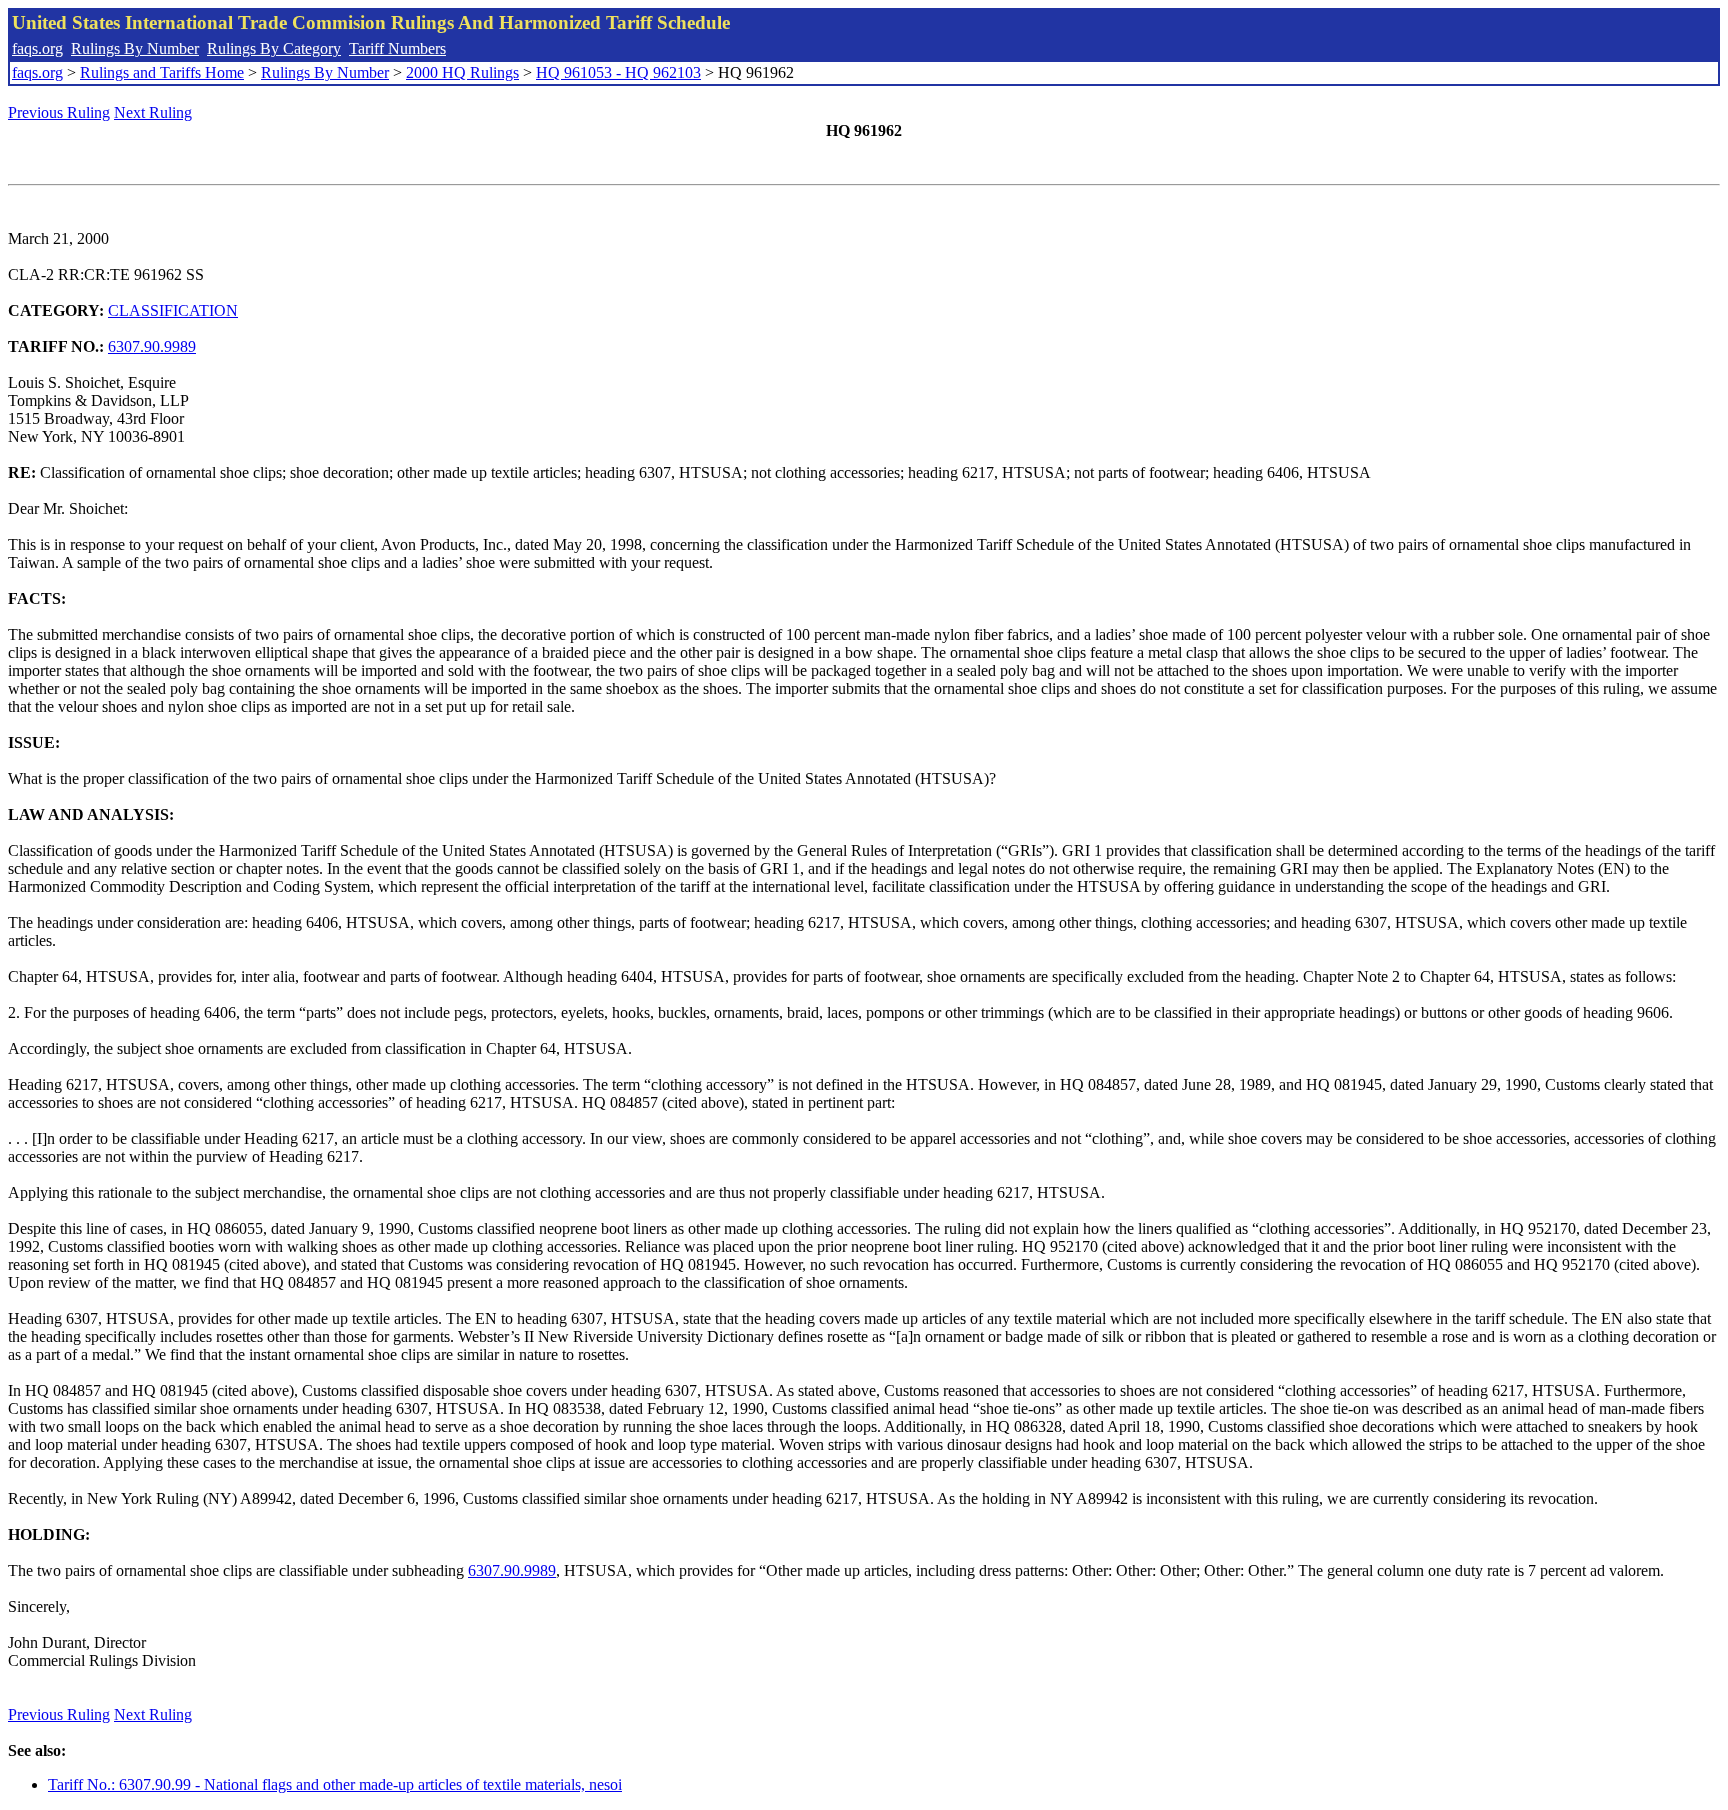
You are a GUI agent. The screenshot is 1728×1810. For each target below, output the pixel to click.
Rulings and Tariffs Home (162, 72)
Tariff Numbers (397, 48)
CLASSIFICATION (173, 310)
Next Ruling (153, 112)
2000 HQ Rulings (462, 72)
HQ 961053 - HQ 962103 (618, 72)
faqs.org (37, 48)
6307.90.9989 (152, 346)
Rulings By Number (135, 48)
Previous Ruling (59, 112)
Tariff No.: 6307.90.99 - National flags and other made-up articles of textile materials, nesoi (335, 1784)
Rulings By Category (274, 48)
